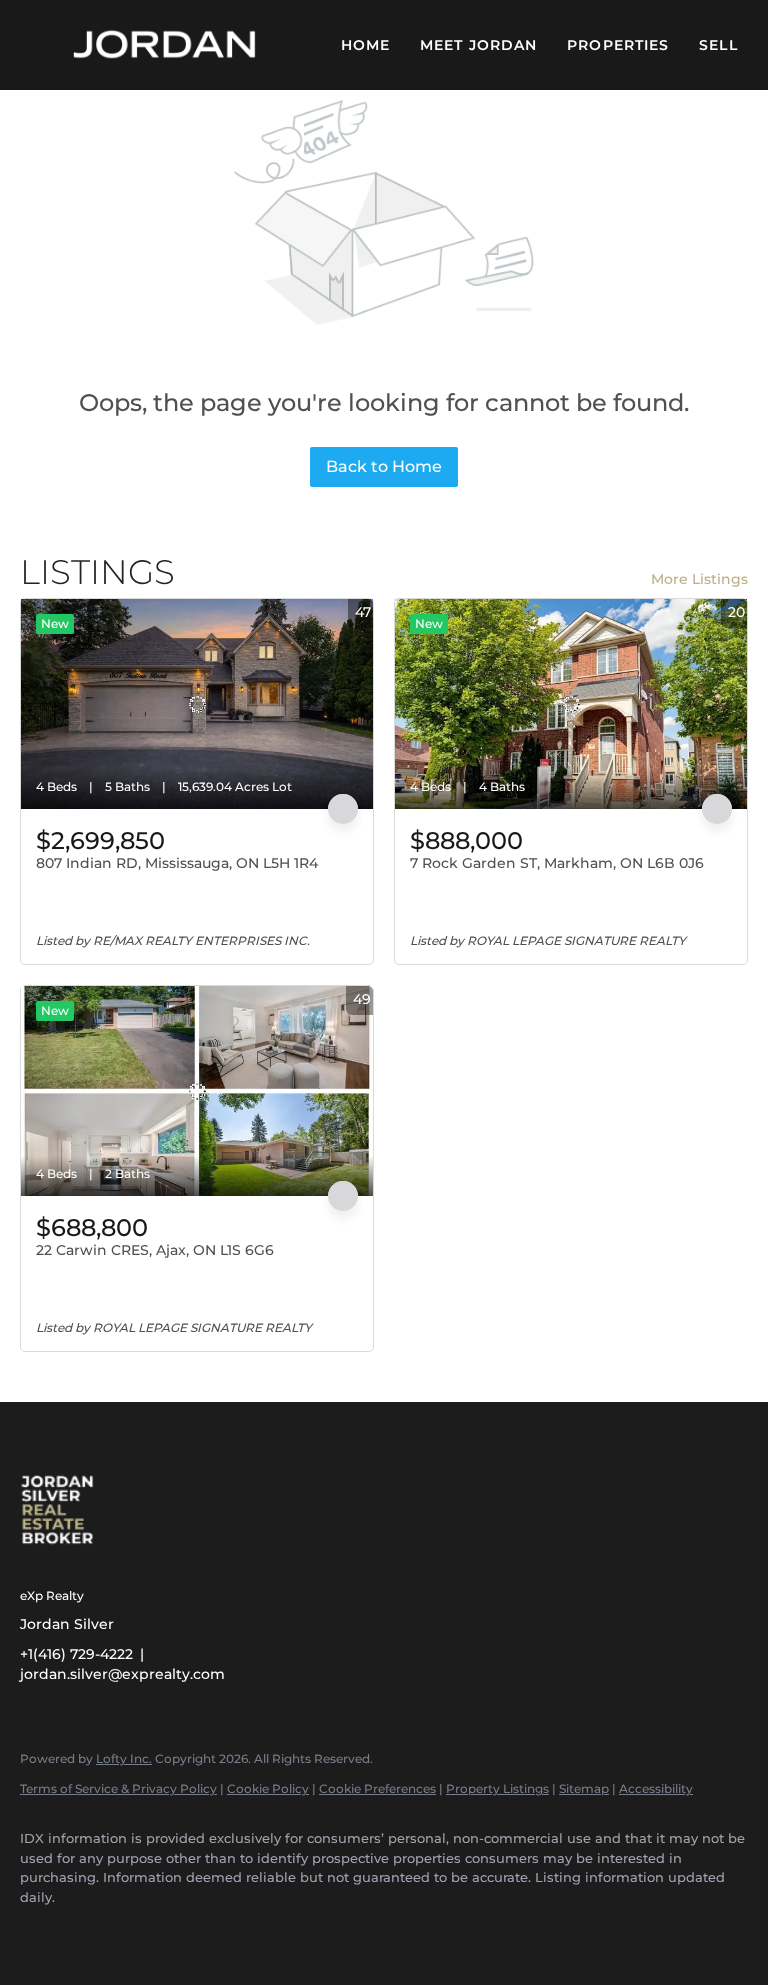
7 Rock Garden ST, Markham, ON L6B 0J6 (557, 863)
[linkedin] (102, 1931)
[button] (165, 45)
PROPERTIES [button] (618, 45)
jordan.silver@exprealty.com (122, 1674)
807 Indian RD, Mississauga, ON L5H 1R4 (177, 863)
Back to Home (384, 466)
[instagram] (160, 1931)
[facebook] (44, 1931)
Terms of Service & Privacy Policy (118, 1788)
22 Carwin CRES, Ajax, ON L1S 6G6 (155, 1250)
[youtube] (218, 1931)
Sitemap (584, 1788)
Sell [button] (718, 45)
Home (365, 45)
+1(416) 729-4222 (76, 1654)
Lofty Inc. (124, 1758)
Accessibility (656, 1788)
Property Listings (497, 1788)
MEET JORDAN (478, 45)
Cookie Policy (268, 1788)
